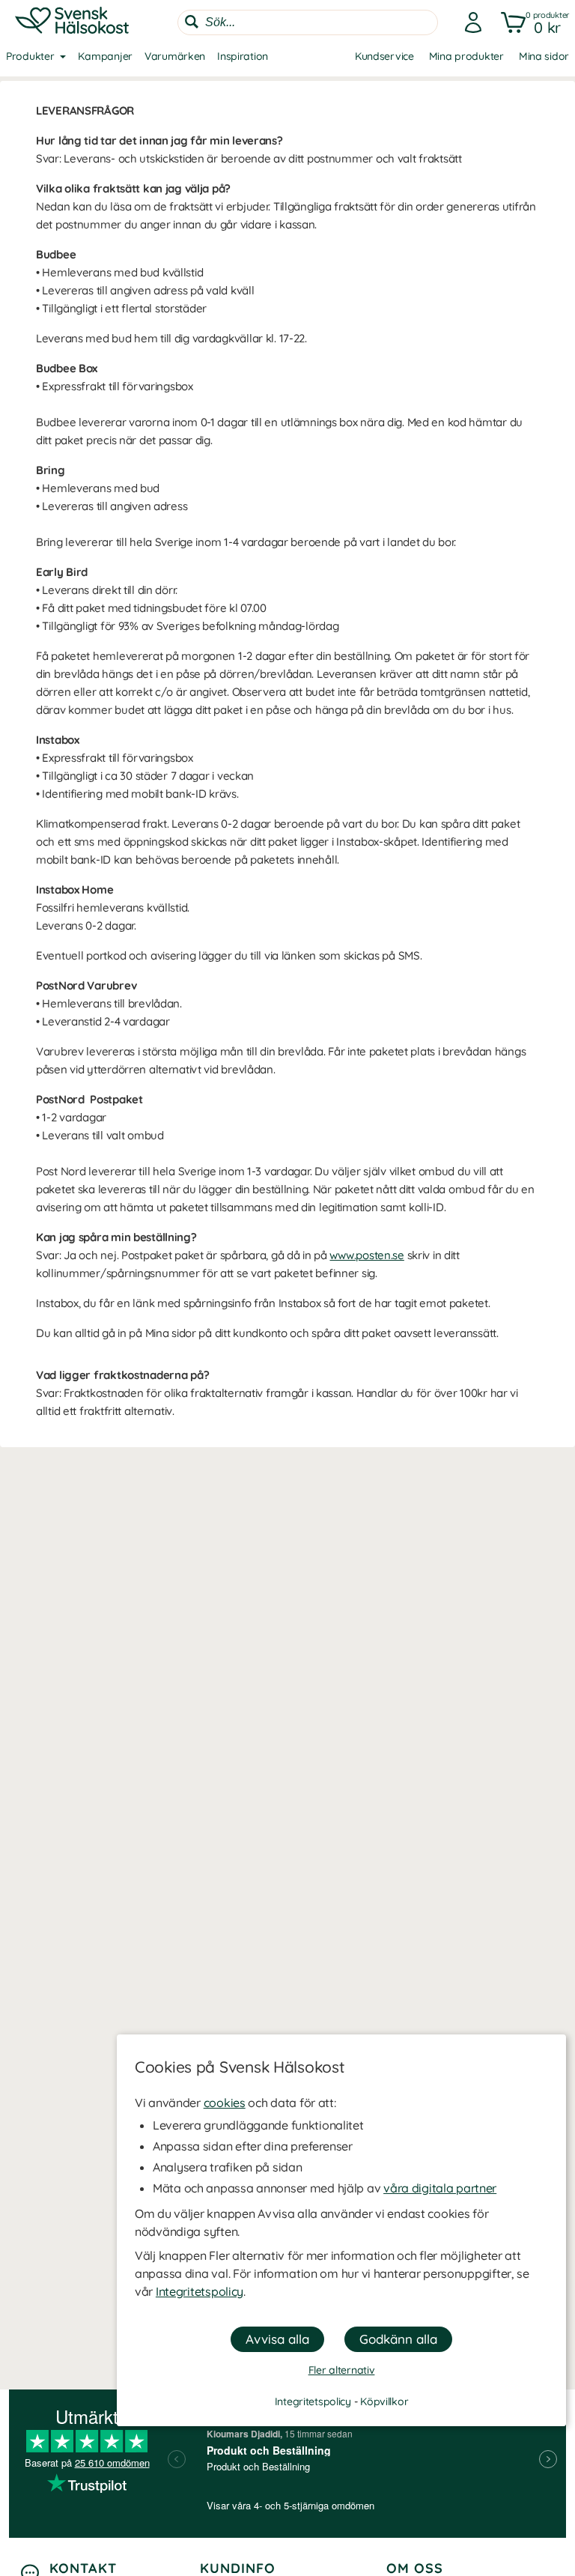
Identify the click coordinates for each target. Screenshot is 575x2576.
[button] (532, 22)
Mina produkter (466, 56)
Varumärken (175, 56)
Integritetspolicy (200, 2291)
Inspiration (243, 56)
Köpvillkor (384, 2401)
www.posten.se (366, 1255)
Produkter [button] (30, 56)
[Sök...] (192, 22)
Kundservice (384, 56)
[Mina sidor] (469, 22)
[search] (308, 22)
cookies (225, 2103)
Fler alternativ (342, 2370)
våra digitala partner (440, 2188)
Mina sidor (544, 56)
